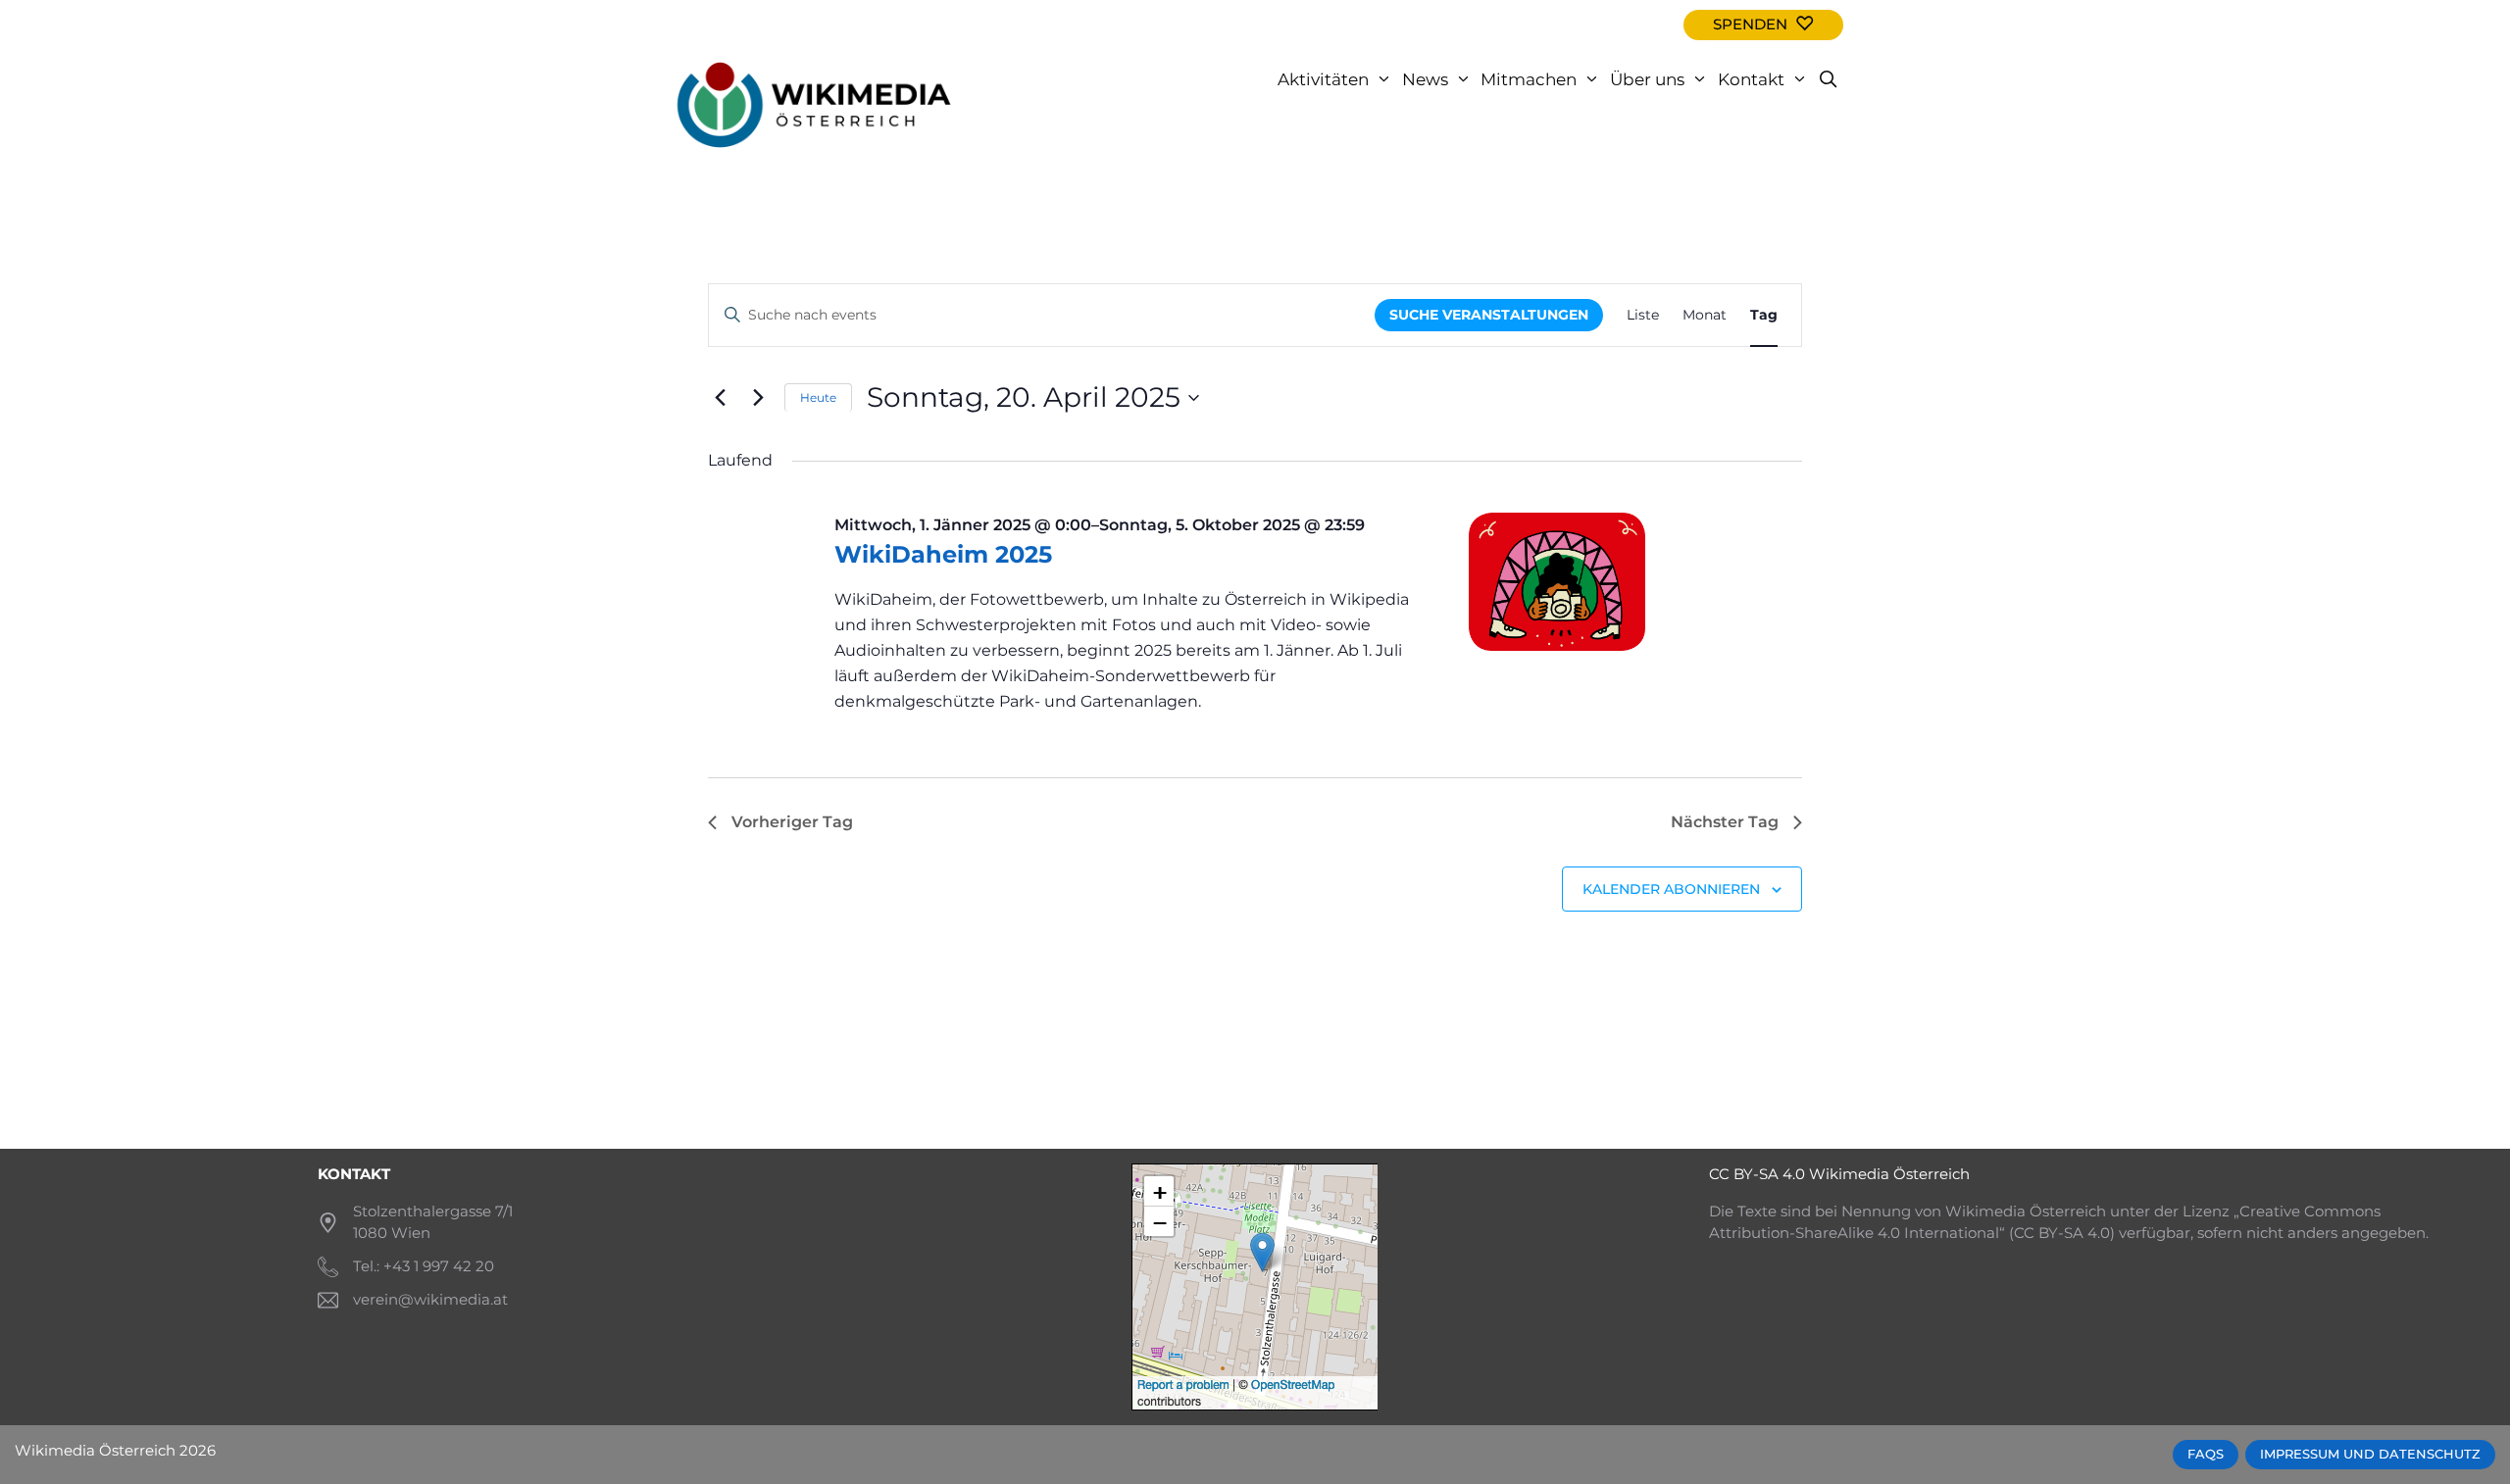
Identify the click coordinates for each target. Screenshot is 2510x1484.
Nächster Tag (1725, 822)
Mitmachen (1529, 79)
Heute (818, 397)
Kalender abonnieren (1671, 889)
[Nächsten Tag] (758, 398)
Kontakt (1751, 79)
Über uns (1647, 79)
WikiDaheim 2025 (943, 554)
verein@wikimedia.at (430, 1299)
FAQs (2206, 1454)
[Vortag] (720, 398)
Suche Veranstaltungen (1489, 315)
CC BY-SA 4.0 (1757, 1174)
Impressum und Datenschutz (2370, 1454)
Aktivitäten (1323, 79)
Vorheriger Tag (792, 822)
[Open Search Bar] (1828, 79)
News (1425, 79)
